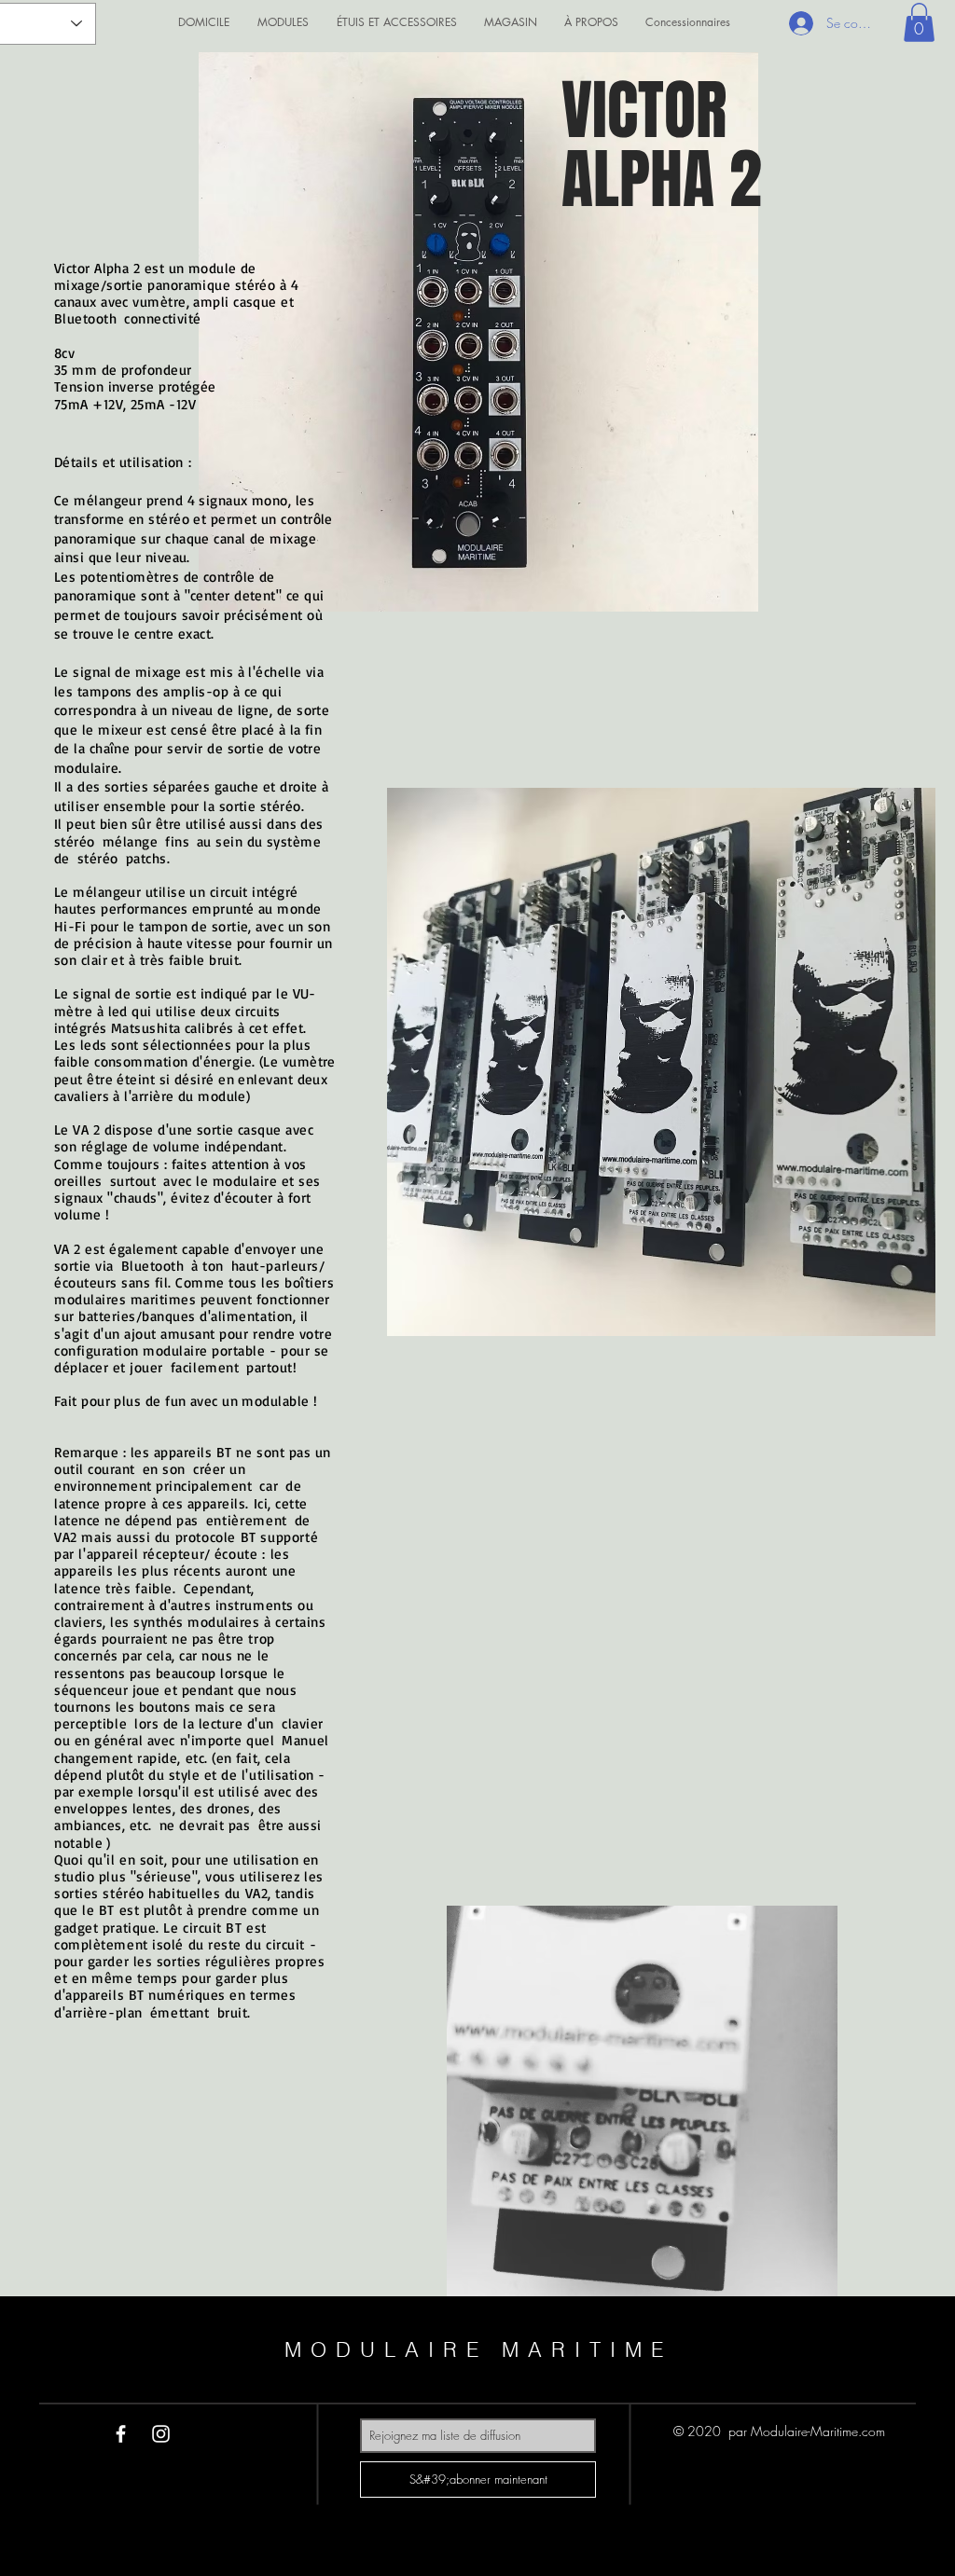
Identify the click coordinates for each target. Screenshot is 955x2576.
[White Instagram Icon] (161, 2434)
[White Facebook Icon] (121, 2434)
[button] (919, 22)
